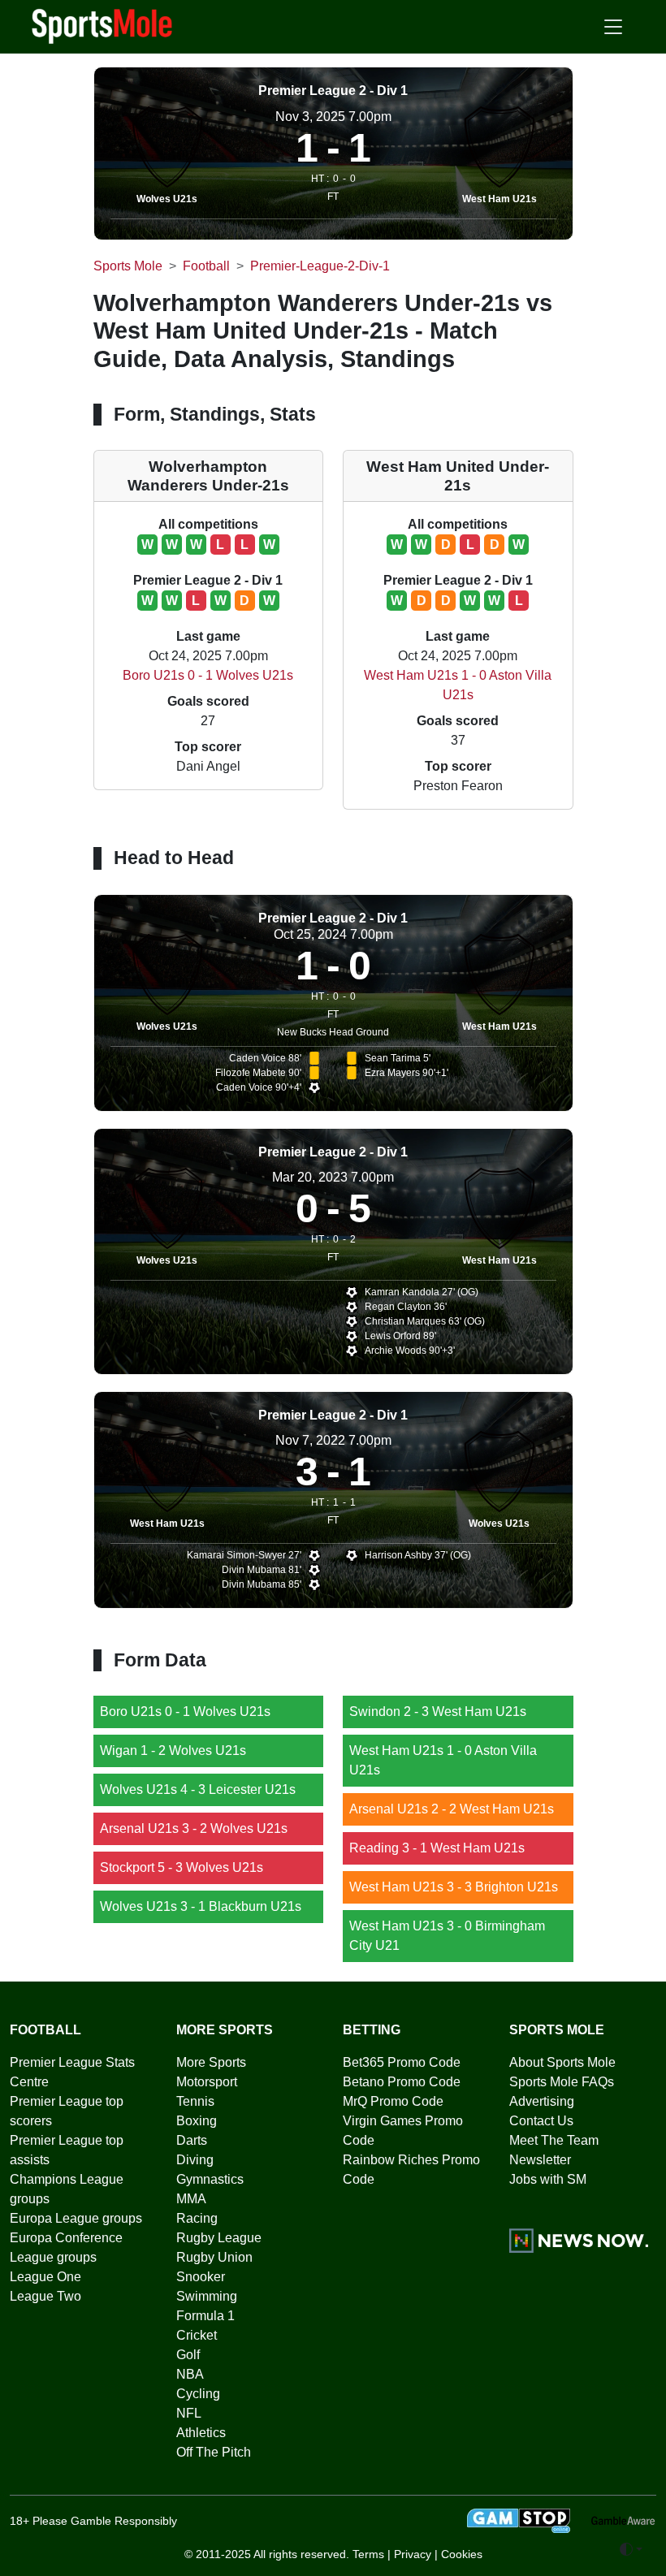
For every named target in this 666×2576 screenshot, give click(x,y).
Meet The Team (554, 2140)
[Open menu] (613, 27)
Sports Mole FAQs (562, 2082)
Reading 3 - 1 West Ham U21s (437, 1848)
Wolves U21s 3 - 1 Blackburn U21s (201, 1906)
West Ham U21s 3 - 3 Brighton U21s (454, 1887)
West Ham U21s (500, 199)
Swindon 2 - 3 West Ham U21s (438, 1712)
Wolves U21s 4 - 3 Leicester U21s (198, 1789)
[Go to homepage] (102, 25)
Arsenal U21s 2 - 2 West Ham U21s (452, 1809)
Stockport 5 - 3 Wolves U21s (182, 1867)
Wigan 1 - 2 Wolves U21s (173, 1750)
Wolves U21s (167, 199)
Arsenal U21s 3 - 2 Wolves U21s (194, 1828)
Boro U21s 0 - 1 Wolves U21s (208, 675)
